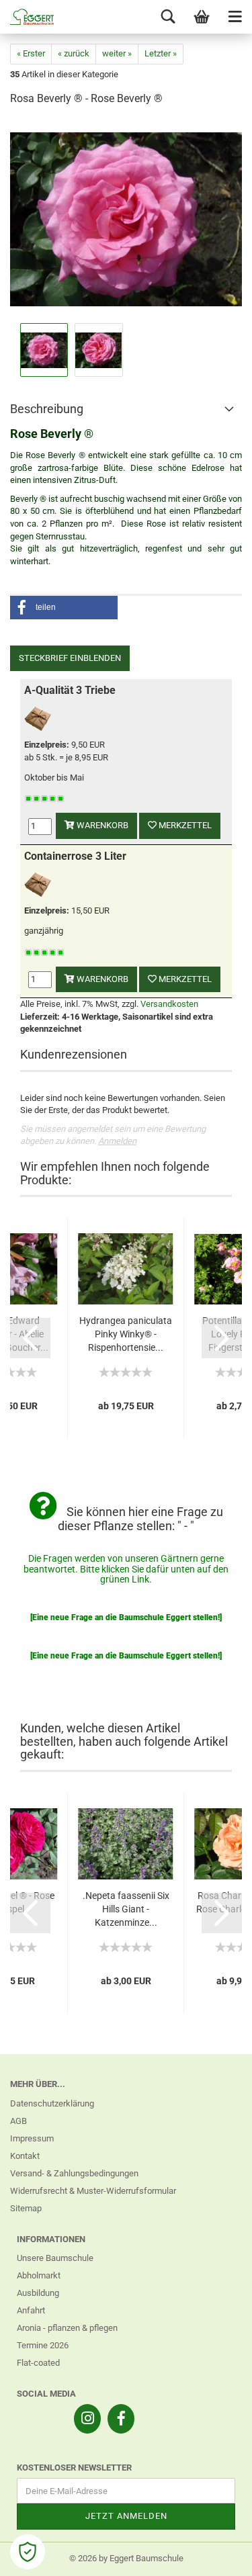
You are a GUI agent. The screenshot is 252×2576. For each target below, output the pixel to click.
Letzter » (161, 53)
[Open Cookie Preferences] (28, 2552)
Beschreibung (47, 409)
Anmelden (117, 1141)
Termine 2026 (43, 2345)
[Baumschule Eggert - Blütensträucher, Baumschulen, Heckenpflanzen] (27, 17)
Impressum (32, 2138)
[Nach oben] (215, 2556)
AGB (18, 2121)
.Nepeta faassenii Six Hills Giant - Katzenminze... (126, 1909)
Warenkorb (101, 825)
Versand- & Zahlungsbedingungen (74, 2173)
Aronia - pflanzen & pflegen (67, 2328)
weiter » (117, 53)
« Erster (31, 53)
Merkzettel (184, 825)
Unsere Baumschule (55, 2258)
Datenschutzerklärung (52, 2103)
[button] (64, 608)
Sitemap (26, 2208)
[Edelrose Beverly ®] (126, 219)
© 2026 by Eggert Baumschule (126, 2558)
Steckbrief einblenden (70, 658)
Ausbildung (38, 2293)
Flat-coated (38, 2363)
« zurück (74, 53)
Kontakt (25, 2156)
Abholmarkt (39, 2275)
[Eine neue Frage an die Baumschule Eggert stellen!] (126, 1617)
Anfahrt (31, 2310)
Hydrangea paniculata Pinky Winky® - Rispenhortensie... (126, 1334)
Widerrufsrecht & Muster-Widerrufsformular (93, 2191)
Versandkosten (169, 1004)
